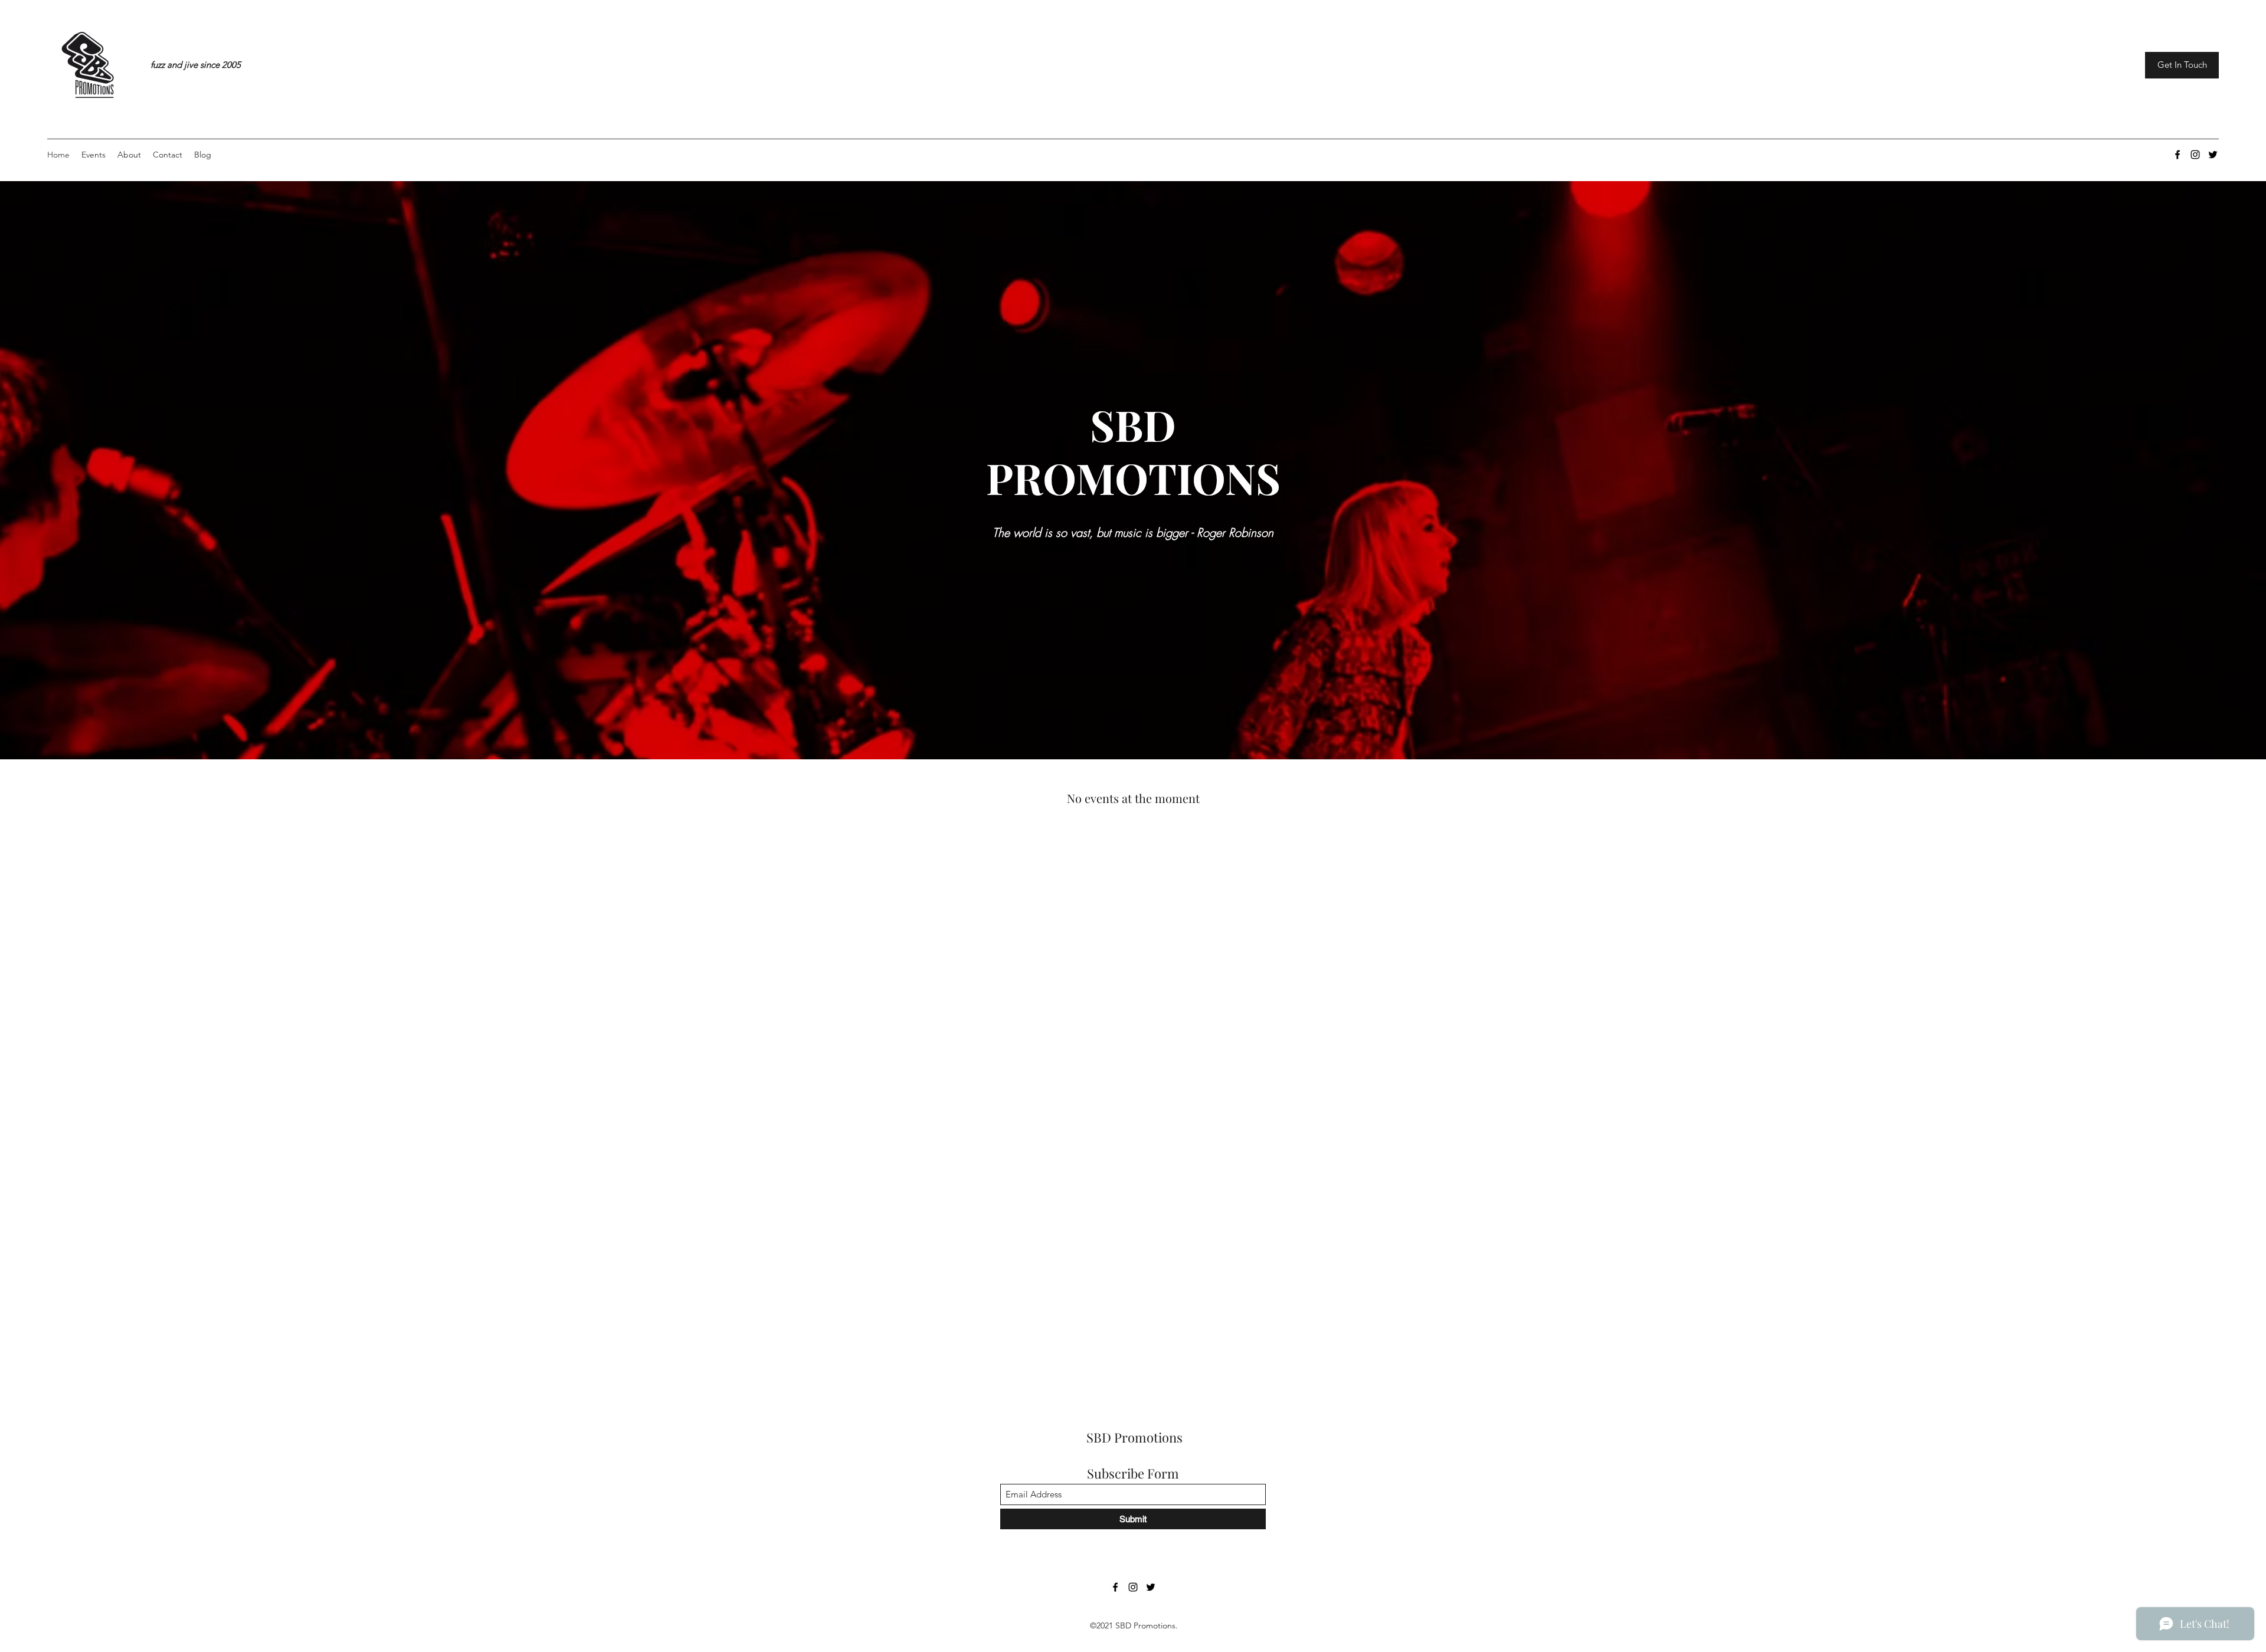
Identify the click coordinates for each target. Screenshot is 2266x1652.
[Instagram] (2195, 155)
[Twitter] (2213, 155)
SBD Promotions (1134, 1437)
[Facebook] (2177, 155)
